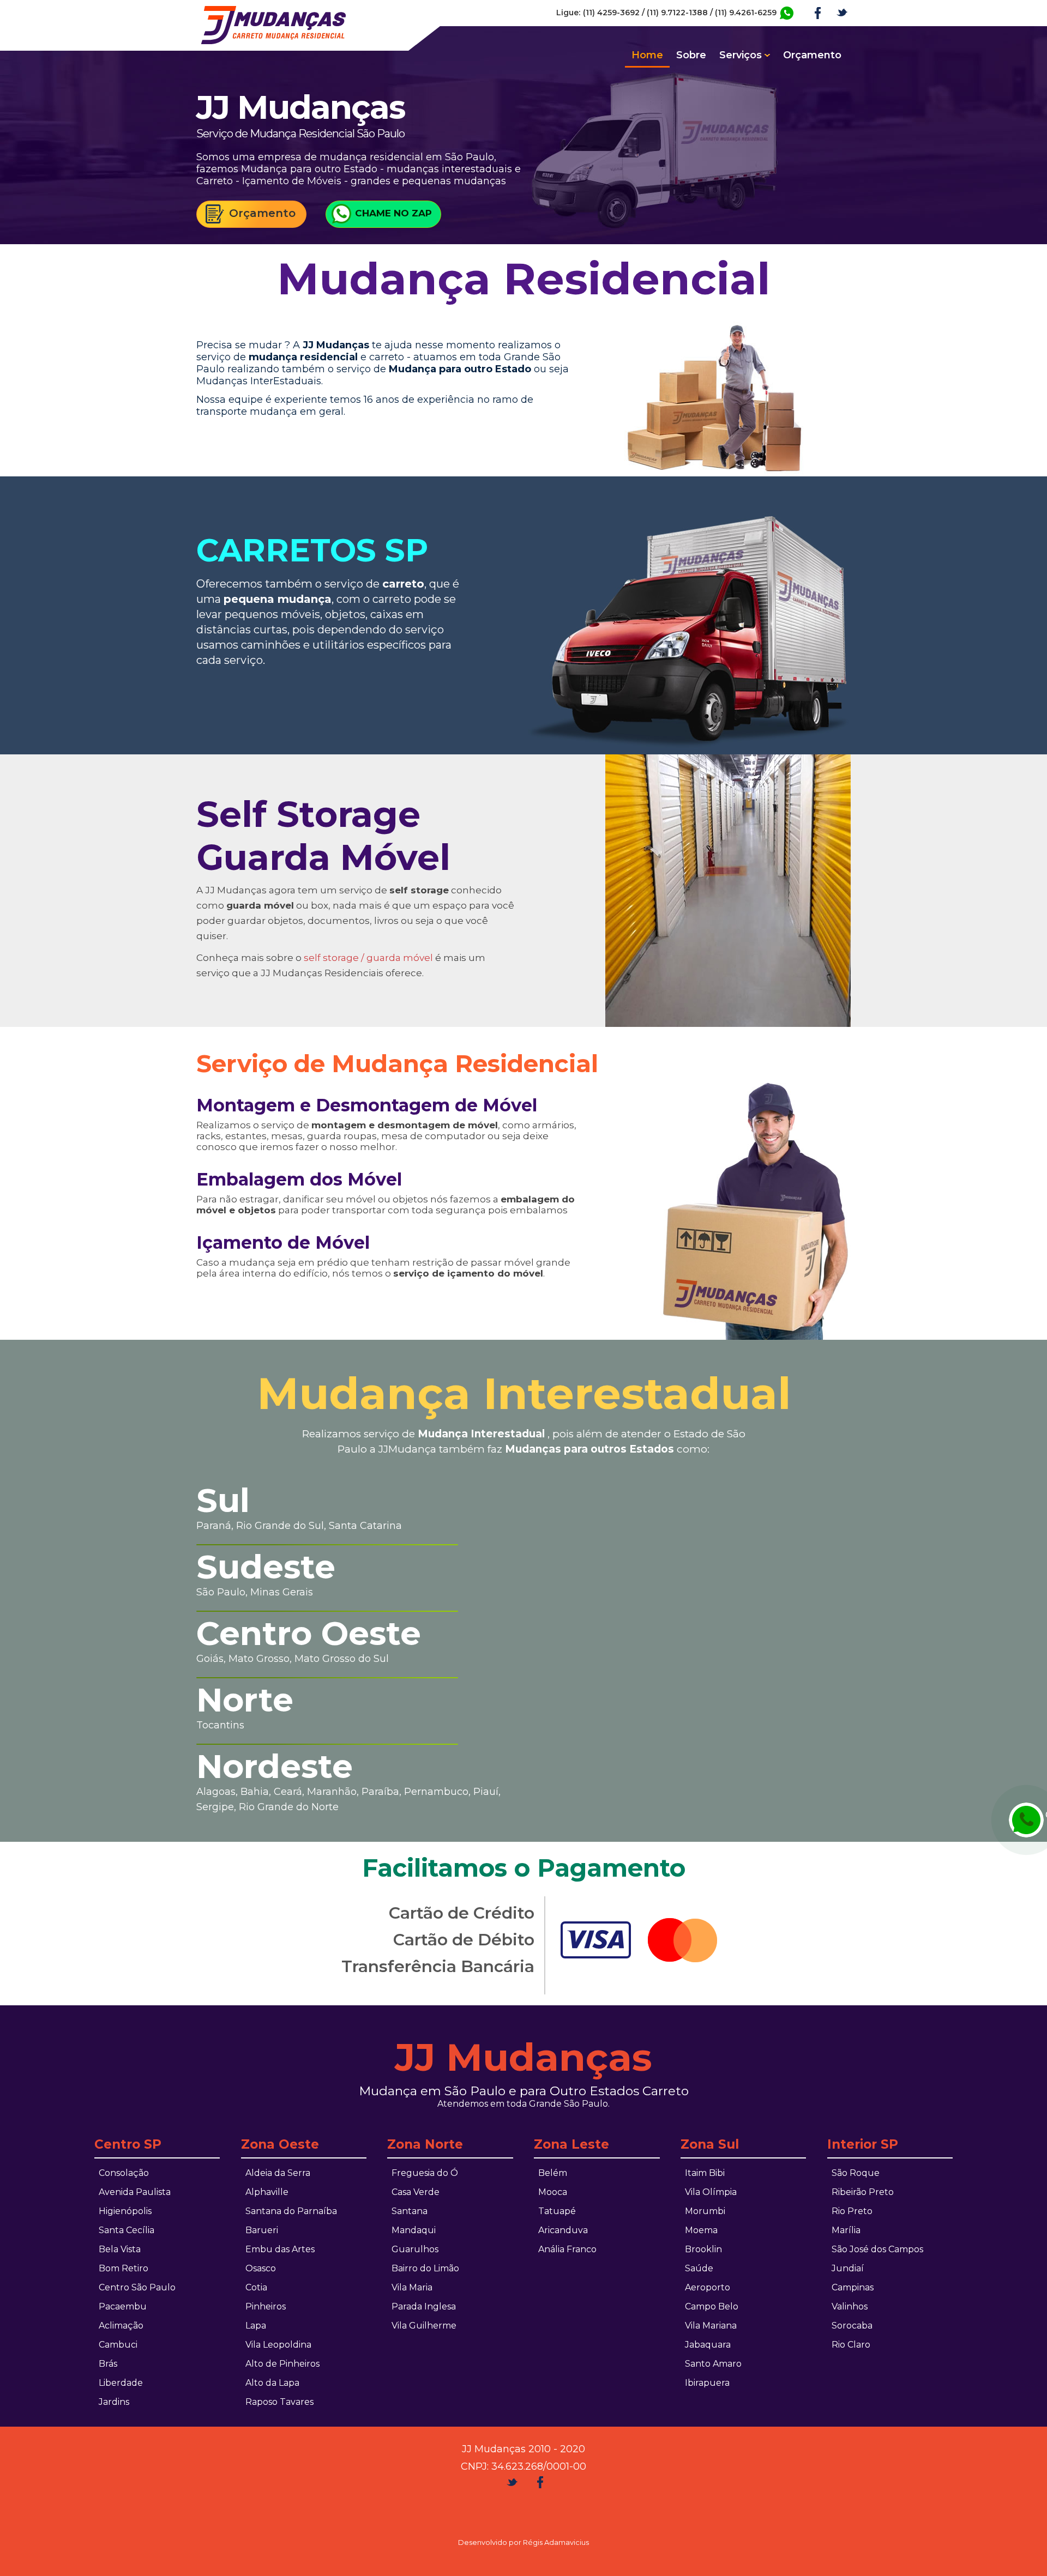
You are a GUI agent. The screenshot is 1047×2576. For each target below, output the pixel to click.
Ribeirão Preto (863, 2192)
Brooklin (703, 2249)
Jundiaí (848, 2268)
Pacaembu (123, 2306)
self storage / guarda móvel (368, 958)
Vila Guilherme (424, 2326)
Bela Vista (120, 2249)
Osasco (261, 2268)
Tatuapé (557, 2211)
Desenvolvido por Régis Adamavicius (523, 2542)
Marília (846, 2230)
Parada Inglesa (424, 2306)
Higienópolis (125, 2211)
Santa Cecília (127, 2230)
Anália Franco (567, 2249)
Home (647, 55)
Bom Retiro (124, 2268)
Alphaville (267, 2192)
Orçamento (812, 55)
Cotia (256, 2287)
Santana (410, 2211)
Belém (553, 2173)
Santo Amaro (713, 2364)
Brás (108, 2364)
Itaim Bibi (705, 2173)
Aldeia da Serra (278, 2173)
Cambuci (118, 2345)
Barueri (262, 2230)
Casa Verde (416, 2192)
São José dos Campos (877, 2249)
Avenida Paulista (135, 2192)
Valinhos (850, 2306)
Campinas (853, 2287)
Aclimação (121, 2326)
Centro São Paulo (137, 2287)
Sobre (691, 55)
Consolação (124, 2173)
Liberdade (121, 2383)
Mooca (553, 2192)
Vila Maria (412, 2287)
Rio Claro (851, 2345)
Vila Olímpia (711, 2192)
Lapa (256, 2326)
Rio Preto (852, 2211)
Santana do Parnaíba (291, 2211)
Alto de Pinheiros (282, 2364)
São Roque (856, 2173)
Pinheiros (266, 2306)
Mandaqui (414, 2230)
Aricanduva (563, 2230)
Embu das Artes (280, 2249)
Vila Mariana (711, 2326)
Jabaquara (708, 2345)
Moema (701, 2230)
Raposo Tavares (279, 2402)
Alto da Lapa (272, 2383)
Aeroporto (708, 2287)
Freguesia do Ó (425, 2173)
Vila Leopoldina (278, 2345)
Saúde (699, 2268)
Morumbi (705, 2211)
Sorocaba (852, 2326)
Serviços (741, 55)
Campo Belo (712, 2306)
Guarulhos (415, 2249)
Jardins (114, 2402)
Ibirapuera (707, 2383)
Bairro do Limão (425, 2268)
